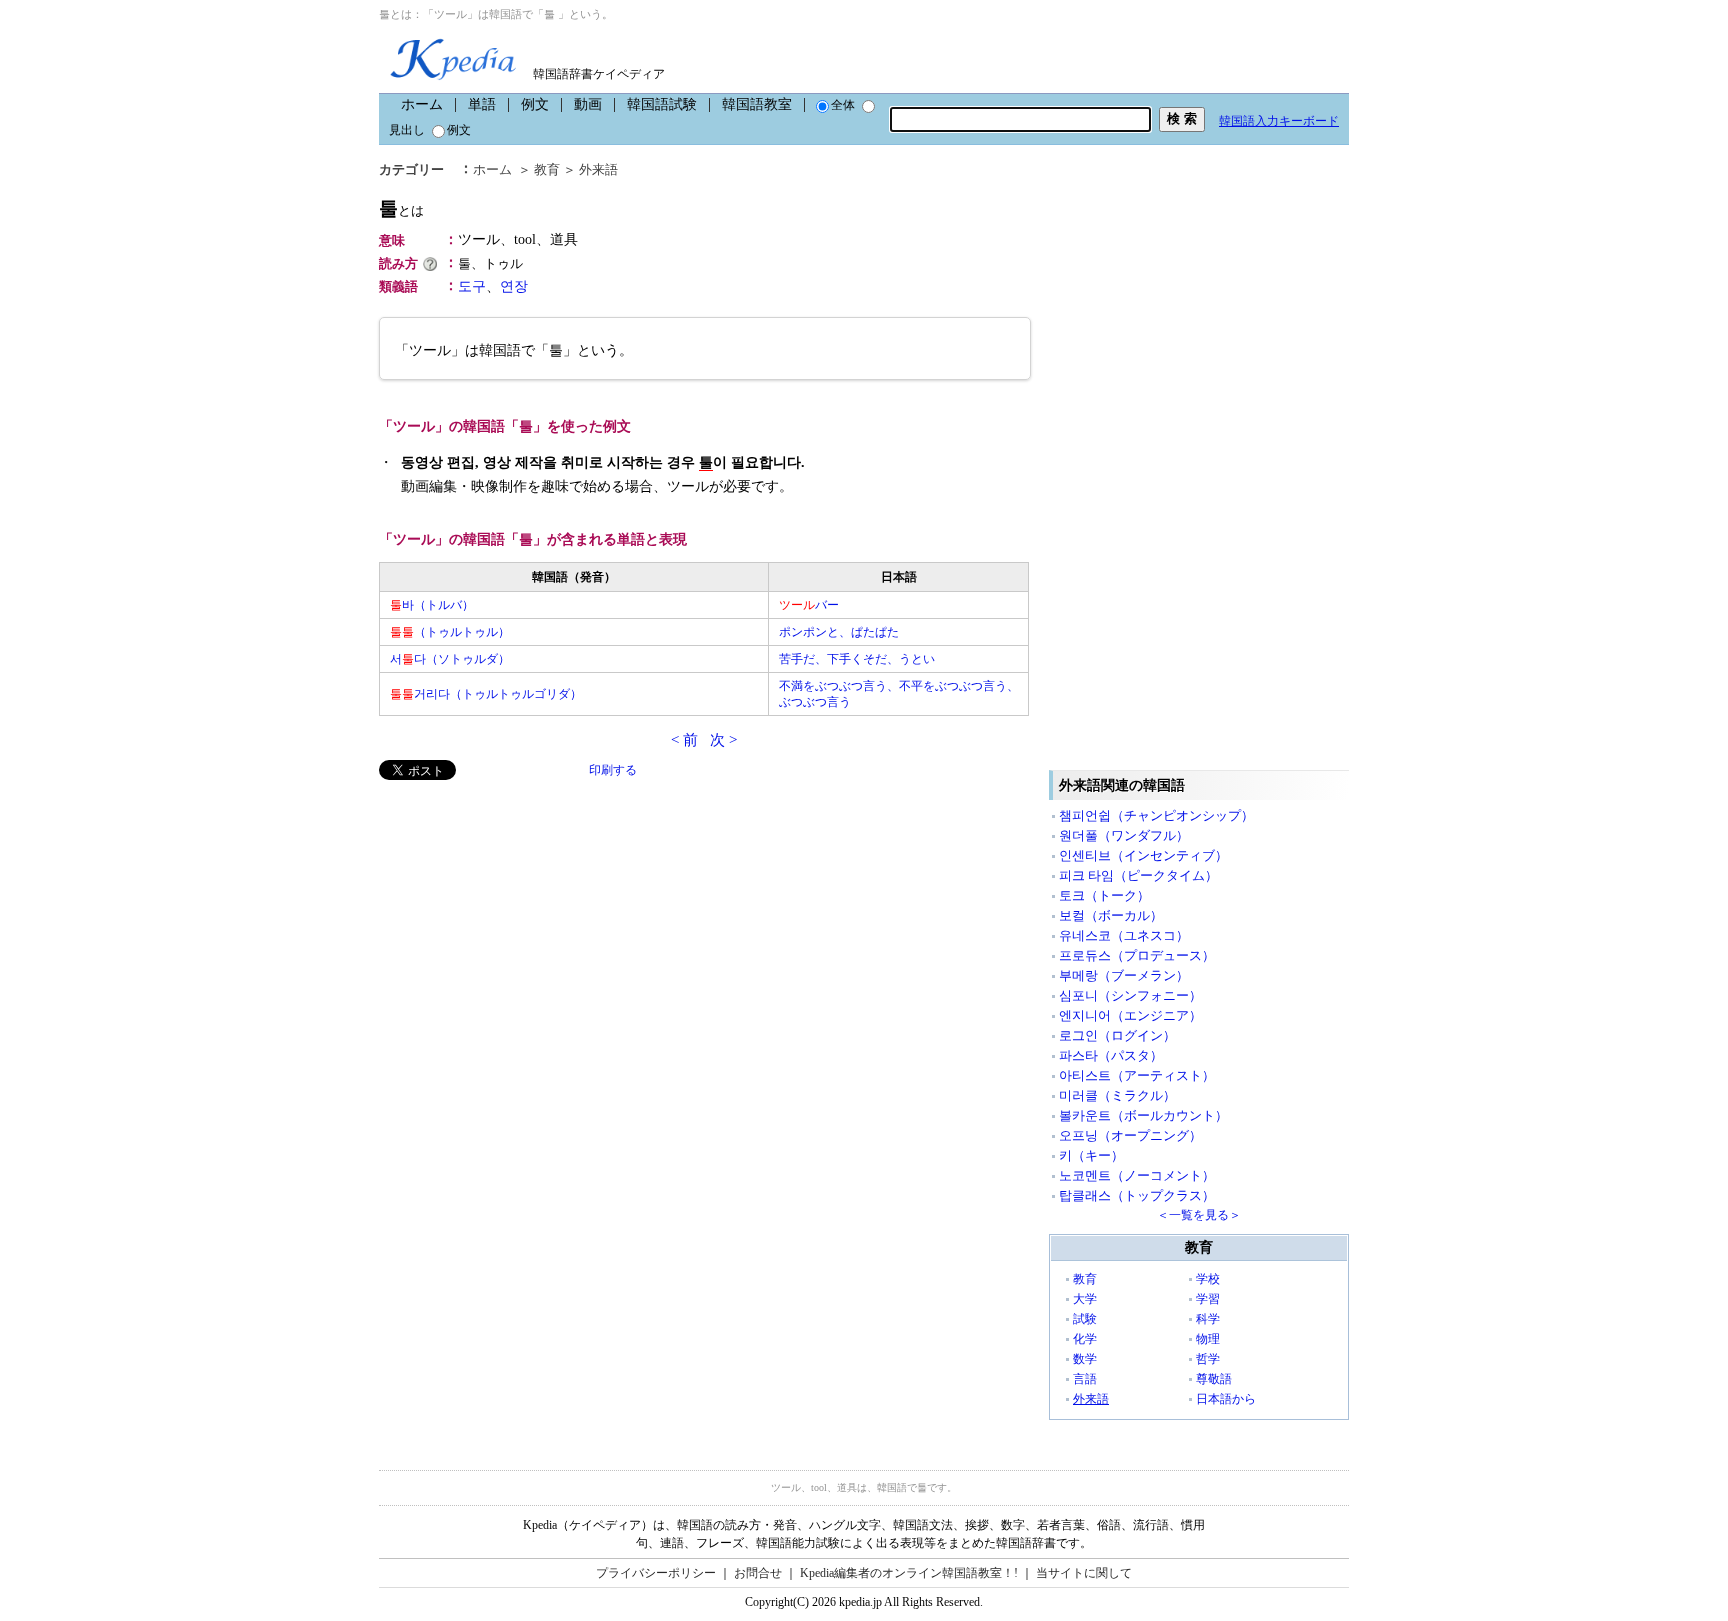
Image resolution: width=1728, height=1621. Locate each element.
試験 (1085, 1319)
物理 (1208, 1339)
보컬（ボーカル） (1111, 915)
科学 (1208, 1319)
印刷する (613, 770)
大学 (1085, 1299)
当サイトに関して (1084, 1573)
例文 (535, 104)
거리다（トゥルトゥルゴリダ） (486, 694)
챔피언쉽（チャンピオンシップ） (1156, 815)
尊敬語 (1214, 1379)
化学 (1085, 1339)
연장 (514, 286)
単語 (482, 104)
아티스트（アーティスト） (1137, 1075)
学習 (1208, 1299)
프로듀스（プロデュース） (1137, 955)
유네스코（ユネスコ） (1124, 935)
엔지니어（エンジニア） (1130, 1015)
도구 (472, 286)
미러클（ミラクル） (1117, 1095)
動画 (588, 104)
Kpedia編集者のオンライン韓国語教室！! (909, 1573)
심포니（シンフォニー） (1130, 995)
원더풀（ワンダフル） (1124, 835)
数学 (1085, 1359)
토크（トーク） (1104, 895)
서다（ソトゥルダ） (450, 659)
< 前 (684, 740)
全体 (843, 105)
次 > (723, 740)
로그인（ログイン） (1117, 1035)
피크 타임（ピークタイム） (1138, 875)
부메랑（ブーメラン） (1124, 975)
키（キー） (1091, 1155)
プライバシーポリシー (656, 1573)
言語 (1085, 1379)
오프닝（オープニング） (1130, 1135)
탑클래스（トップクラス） (1137, 1195)
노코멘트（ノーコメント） (1137, 1175)
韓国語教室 (757, 104)
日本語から (1226, 1399)
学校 (1208, 1279)
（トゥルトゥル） (450, 632)
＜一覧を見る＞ (1199, 1215)
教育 (547, 169)
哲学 (1208, 1359)
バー (809, 605)
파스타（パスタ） (1111, 1055)
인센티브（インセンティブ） (1143, 855)
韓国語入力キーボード (1279, 121)
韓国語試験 (662, 104)
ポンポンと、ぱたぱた (839, 632)
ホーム (422, 104)
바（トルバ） (432, 605)
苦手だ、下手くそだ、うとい (857, 659)
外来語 (598, 169)
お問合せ (758, 1573)
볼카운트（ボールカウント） (1143, 1115)
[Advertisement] (529, 920)
